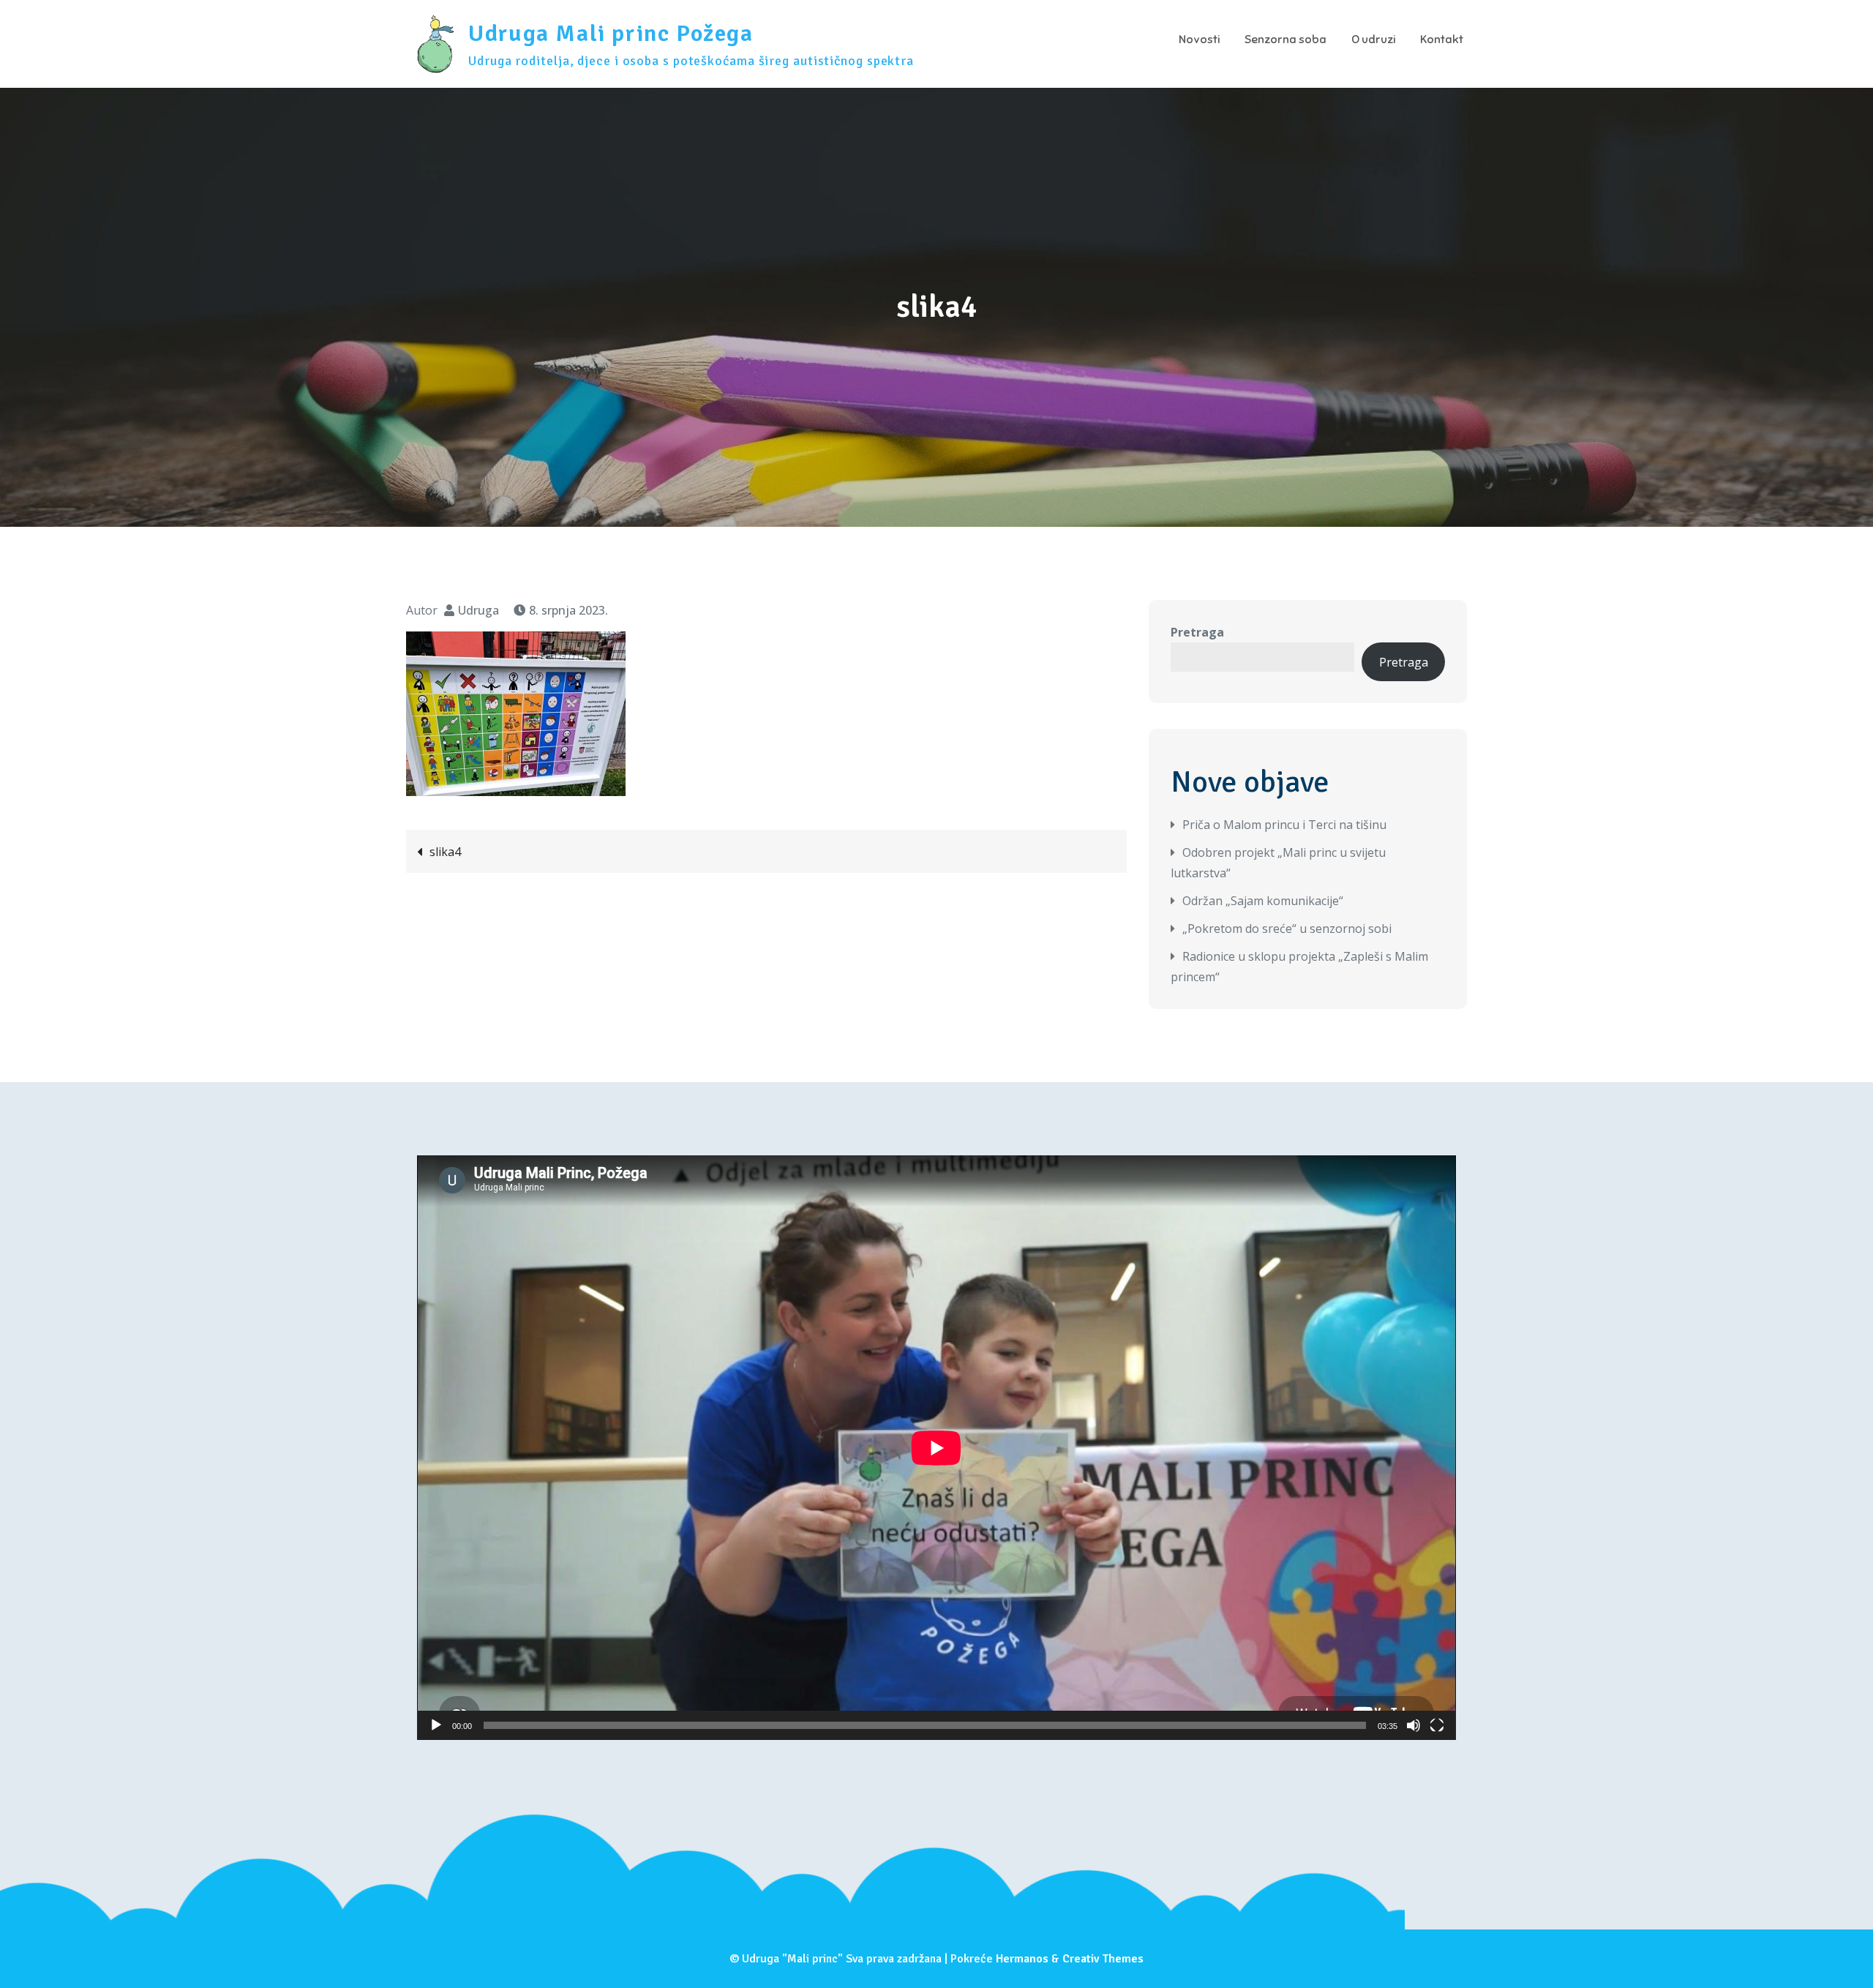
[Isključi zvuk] (1414, 1725)
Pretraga (1197, 632)
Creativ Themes (1103, 1959)
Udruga (478, 610)
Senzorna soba (1285, 40)
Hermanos (1022, 1959)
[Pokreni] (436, 1725)
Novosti (1199, 40)
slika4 (445, 852)
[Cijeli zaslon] (1437, 1725)
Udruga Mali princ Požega (611, 33)
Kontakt (1442, 40)
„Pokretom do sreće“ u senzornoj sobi (1287, 929)
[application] (936, 1448)
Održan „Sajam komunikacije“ (1263, 901)
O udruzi (1373, 40)
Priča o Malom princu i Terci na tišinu (1284, 825)
